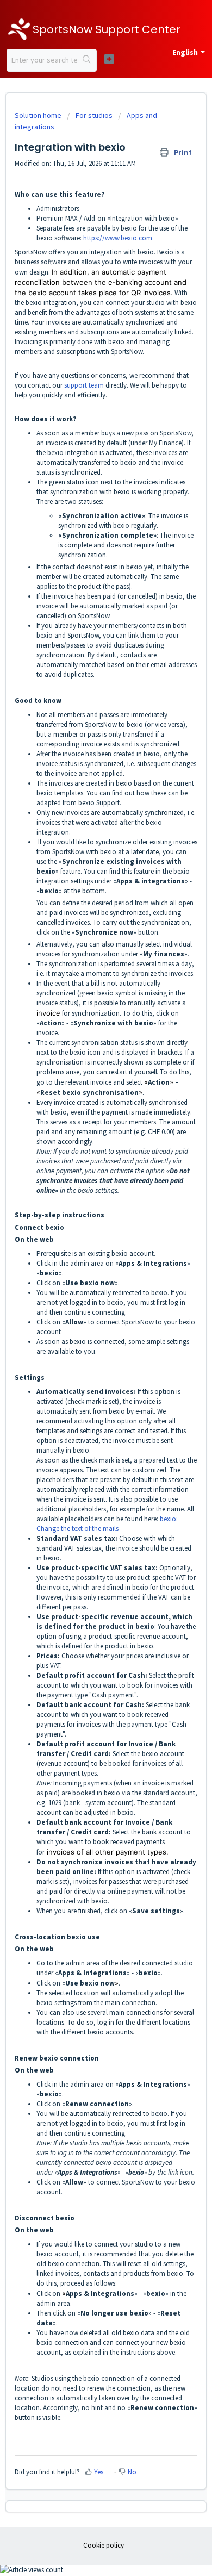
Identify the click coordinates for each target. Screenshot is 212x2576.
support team (84, 385)
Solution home (39, 115)
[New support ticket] (109, 59)
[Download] (86, 1321)
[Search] (87, 60)
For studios (94, 115)
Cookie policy (104, 2545)
